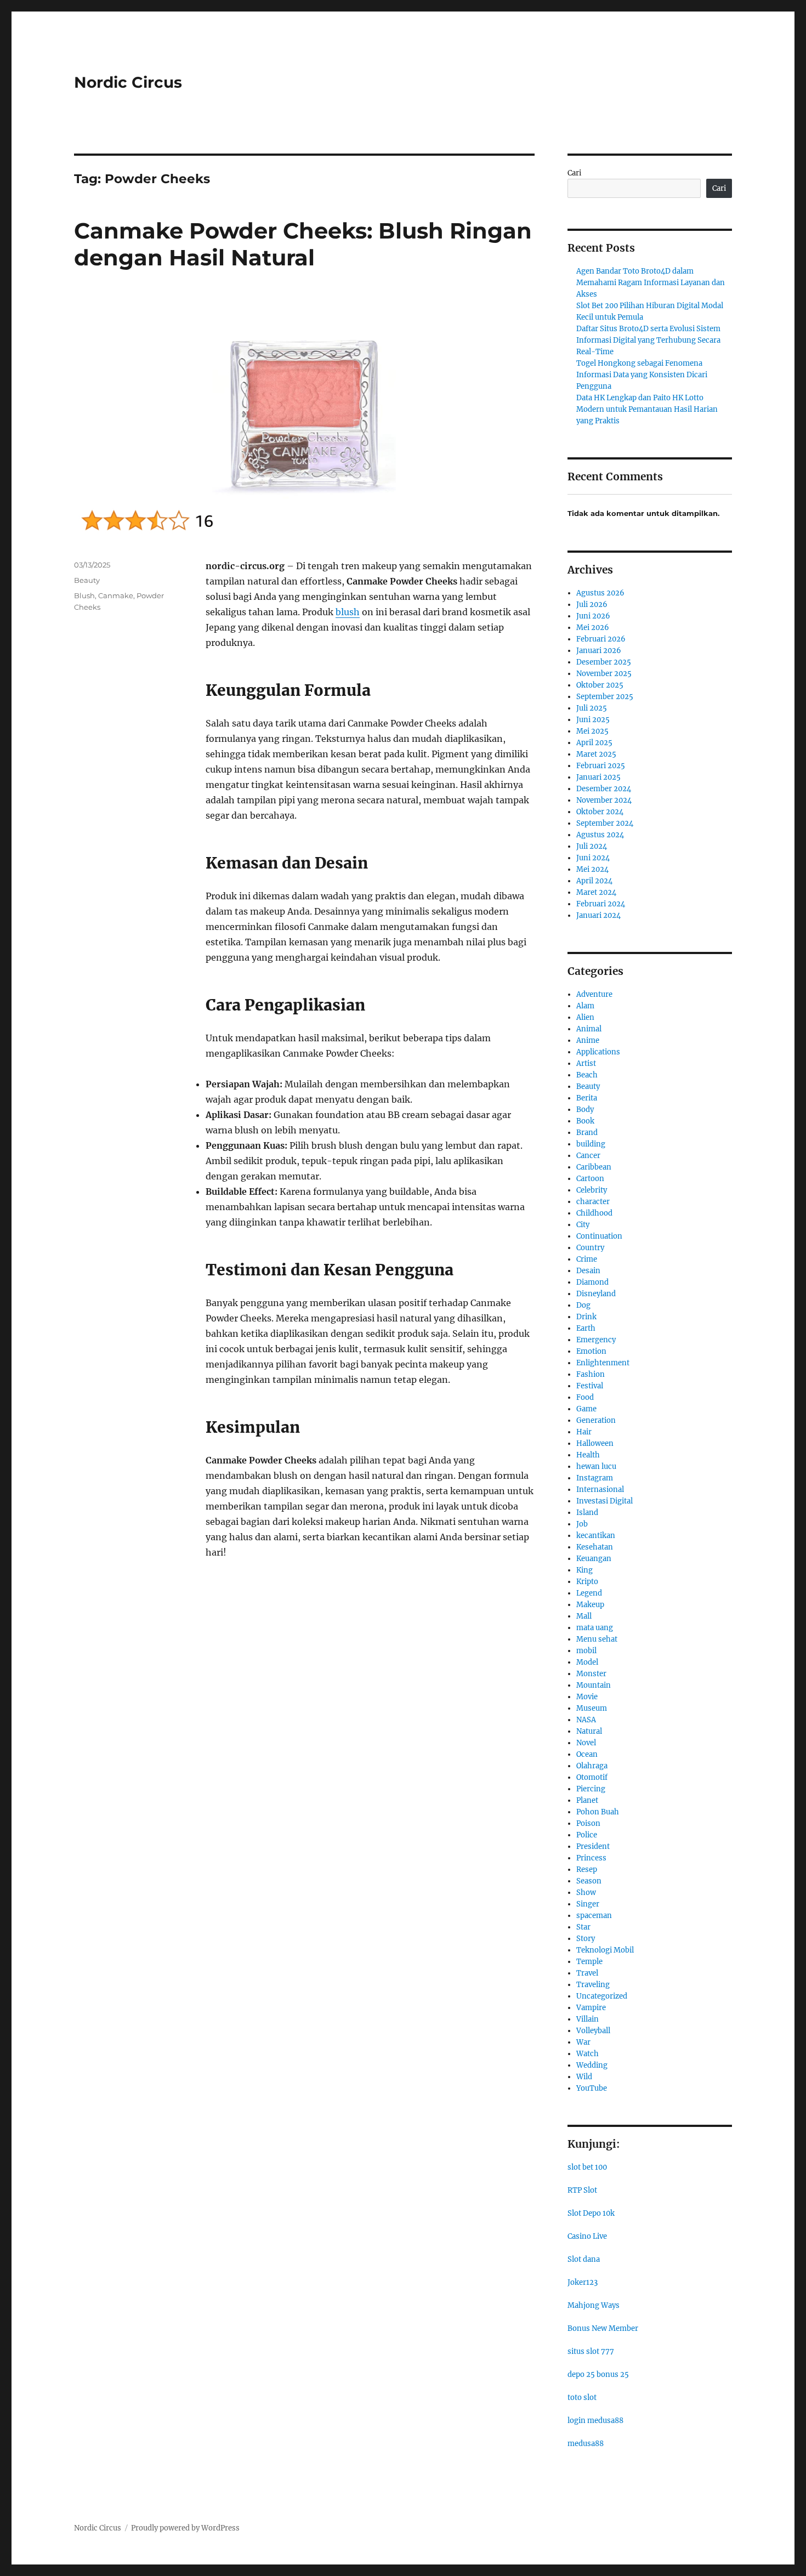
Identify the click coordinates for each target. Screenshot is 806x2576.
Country (590, 1248)
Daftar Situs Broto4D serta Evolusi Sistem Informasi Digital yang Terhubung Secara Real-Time (648, 340)
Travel (587, 1973)
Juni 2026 (593, 616)
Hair (584, 1432)
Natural (589, 1731)
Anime (588, 1040)
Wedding (592, 2065)
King (584, 1570)
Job (582, 1524)
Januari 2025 (598, 777)
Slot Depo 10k (591, 2213)
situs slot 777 (591, 2351)
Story (586, 1939)
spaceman (594, 1916)
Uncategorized (602, 1996)
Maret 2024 (596, 892)
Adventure (594, 994)
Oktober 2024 (600, 812)
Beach (587, 1075)
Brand (587, 1133)
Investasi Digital (604, 1501)
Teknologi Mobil (605, 1950)
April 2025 (594, 743)
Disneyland (596, 1294)
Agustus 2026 (600, 593)
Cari (574, 173)
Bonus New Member (603, 2328)
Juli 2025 (592, 708)
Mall (584, 1616)
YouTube (592, 2088)
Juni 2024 (593, 858)
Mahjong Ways (594, 2305)
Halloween (595, 1443)
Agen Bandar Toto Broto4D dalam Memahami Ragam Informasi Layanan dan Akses (651, 283)
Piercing (591, 1789)
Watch (588, 2054)
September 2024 (605, 823)
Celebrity (592, 1190)
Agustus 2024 (600, 835)
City (583, 1225)
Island (587, 1513)
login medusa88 (595, 2421)
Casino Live (587, 2236)
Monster (591, 1674)
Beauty (87, 580)
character (593, 1202)
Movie (587, 1697)
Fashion (591, 1374)
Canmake (116, 595)
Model (587, 1662)
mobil (586, 1651)
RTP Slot (582, 2190)
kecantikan (596, 1536)
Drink (586, 1317)
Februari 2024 (601, 904)
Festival (590, 1386)
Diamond (592, 1282)
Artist (586, 1063)
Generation (596, 1420)
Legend (589, 1593)
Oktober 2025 (600, 685)
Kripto (587, 1582)
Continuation (599, 1236)
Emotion (591, 1351)
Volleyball (593, 2031)
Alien (585, 1017)
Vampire (591, 2008)
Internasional (600, 1490)
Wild (584, 2077)
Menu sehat (597, 1639)
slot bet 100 (587, 2167)
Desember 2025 (604, 662)
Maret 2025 (596, 754)
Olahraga (592, 1766)
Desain (588, 1271)
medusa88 (586, 2444)
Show (586, 1893)
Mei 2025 (592, 731)
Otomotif (592, 1777)
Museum (592, 1708)
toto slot (582, 2398)
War (583, 2042)
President (593, 1846)
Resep (587, 1869)
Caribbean (594, 1167)
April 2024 (594, 881)
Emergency (596, 1340)
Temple (589, 1962)
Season (589, 1881)
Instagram (595, 1478)
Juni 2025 (593, 720)
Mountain (594, 1685)
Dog (583, 1305)
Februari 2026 (601, 639)
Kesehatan (595, 1547)
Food (585, 1397)
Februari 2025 (601, 766)
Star (583, 1927)
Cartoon (590, 1179)
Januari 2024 (598, 915)
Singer (588, 1904)
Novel (586, 1743)
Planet (587, 1800)
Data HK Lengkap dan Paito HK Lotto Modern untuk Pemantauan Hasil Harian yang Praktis (647, 409)
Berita (587, 1098)
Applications (598, 1052)
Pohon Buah (598, 1812)
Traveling (593, 1985)
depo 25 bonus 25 (598, 2374)
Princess (591, 1858)
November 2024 (604, 800)
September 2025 (605, 697)
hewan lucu (596, 1466)
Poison (588, 1823)
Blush (84, 595)
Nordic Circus (128, 82)
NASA (586, 1720)
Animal (589, 1029)
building (591, 1144)
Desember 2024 (604, 789)
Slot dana (584, 2259)
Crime (587, 1259)
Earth (586, 1328)
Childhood (594, 1213)
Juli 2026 (592, 605)
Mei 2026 (593, 628)
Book (585, 1121)
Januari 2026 (599, 651)
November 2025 (604, 674)
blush (348, 612)
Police (587, 1835)
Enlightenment (603, 1363)
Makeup (590, 1605)
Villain (588, 2019)
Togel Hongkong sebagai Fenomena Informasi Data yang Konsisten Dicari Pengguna (642, 375)
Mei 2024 (592, 869)
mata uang (595, 1628)
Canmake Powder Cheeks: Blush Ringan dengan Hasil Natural (303, 244)
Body (585, 1110)
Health (588, 1455)
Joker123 (583, 2282)
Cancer (588, 1156)
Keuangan (594, 1559)
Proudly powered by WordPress (185, 2528)
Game (586, 1409)
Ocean (587, 1754)
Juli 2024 (592, 846)
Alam (585, 1006)
